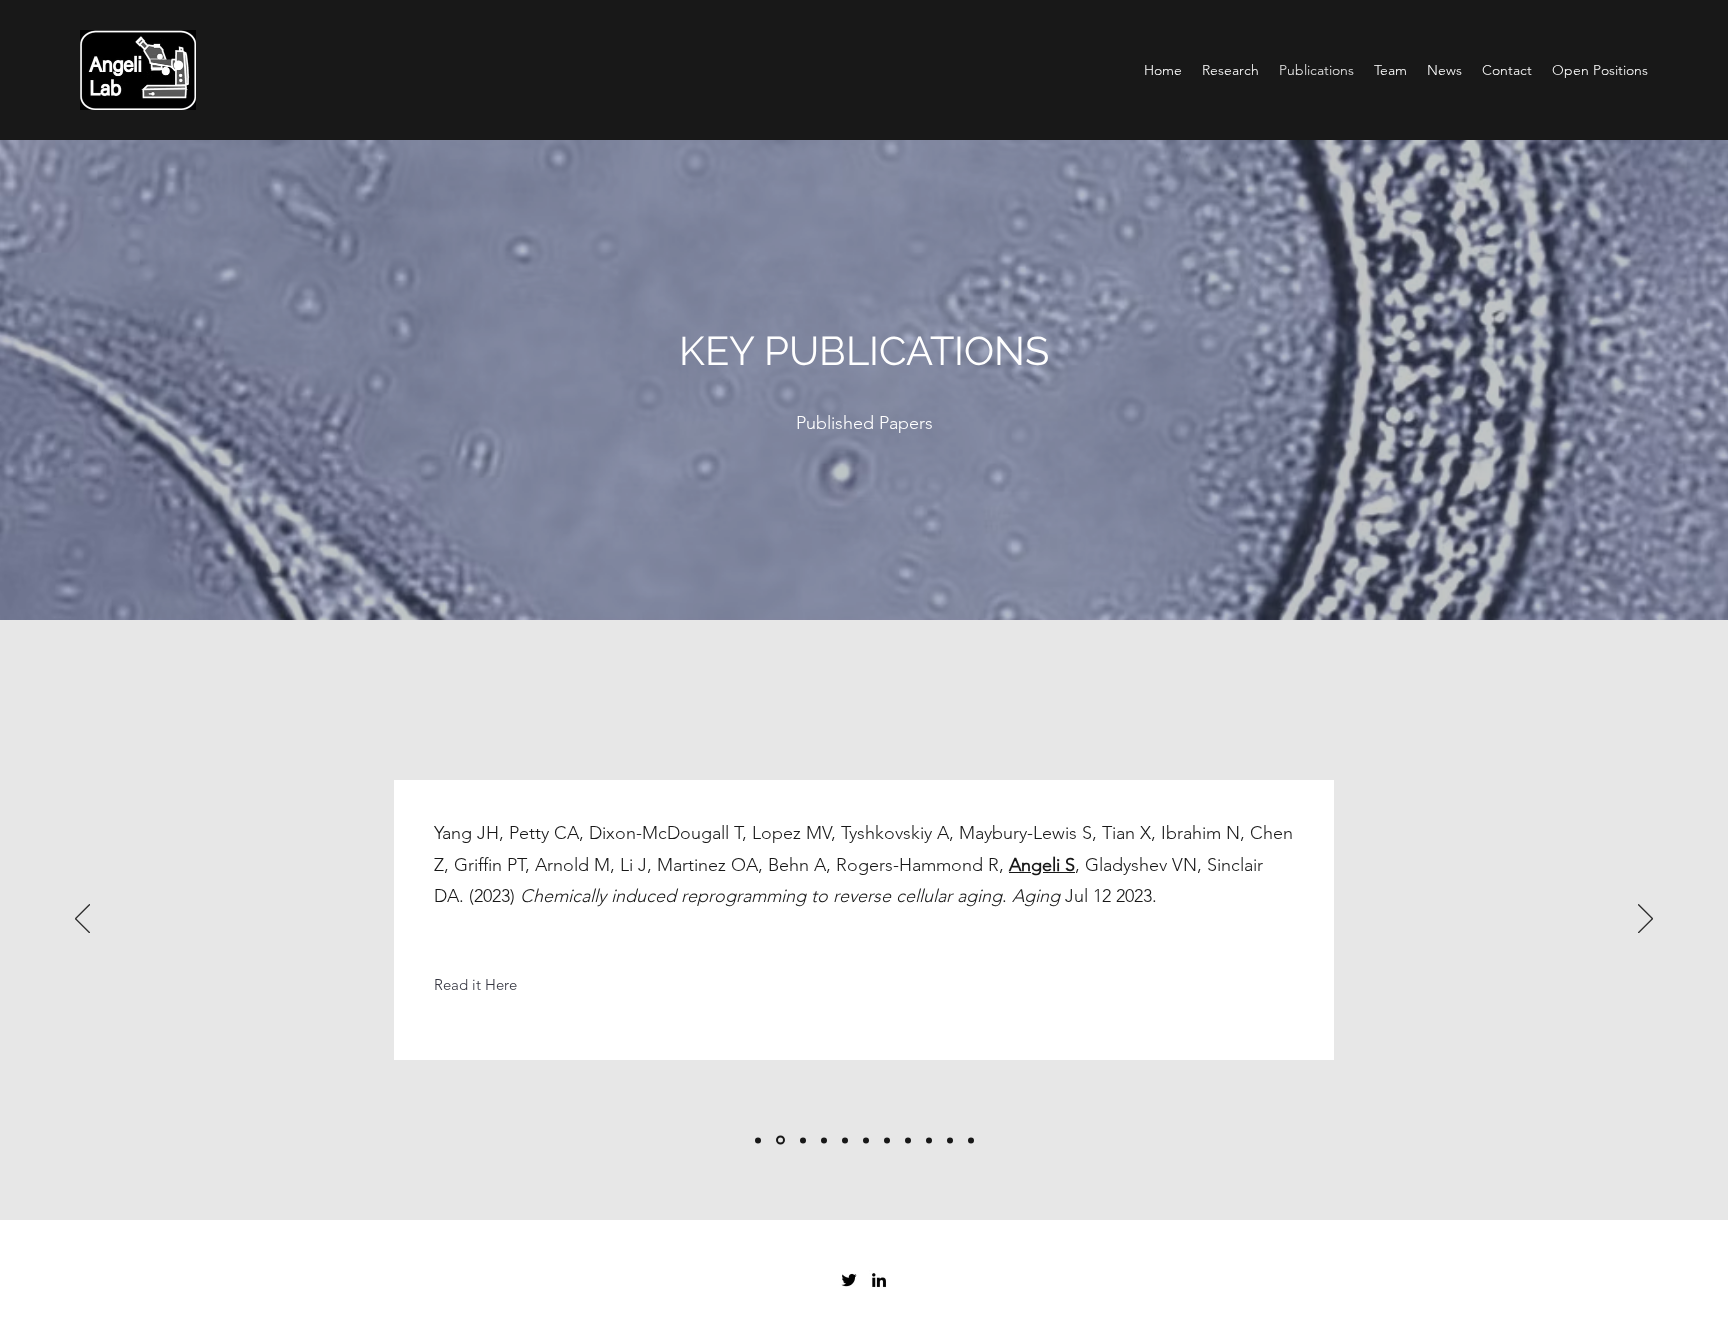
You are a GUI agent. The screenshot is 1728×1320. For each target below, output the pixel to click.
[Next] (1645, 920)
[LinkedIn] (879, 1280)
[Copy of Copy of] (758, 1140)
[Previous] (82, 920)
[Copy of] (779, 1140)
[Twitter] (849, 1280)
